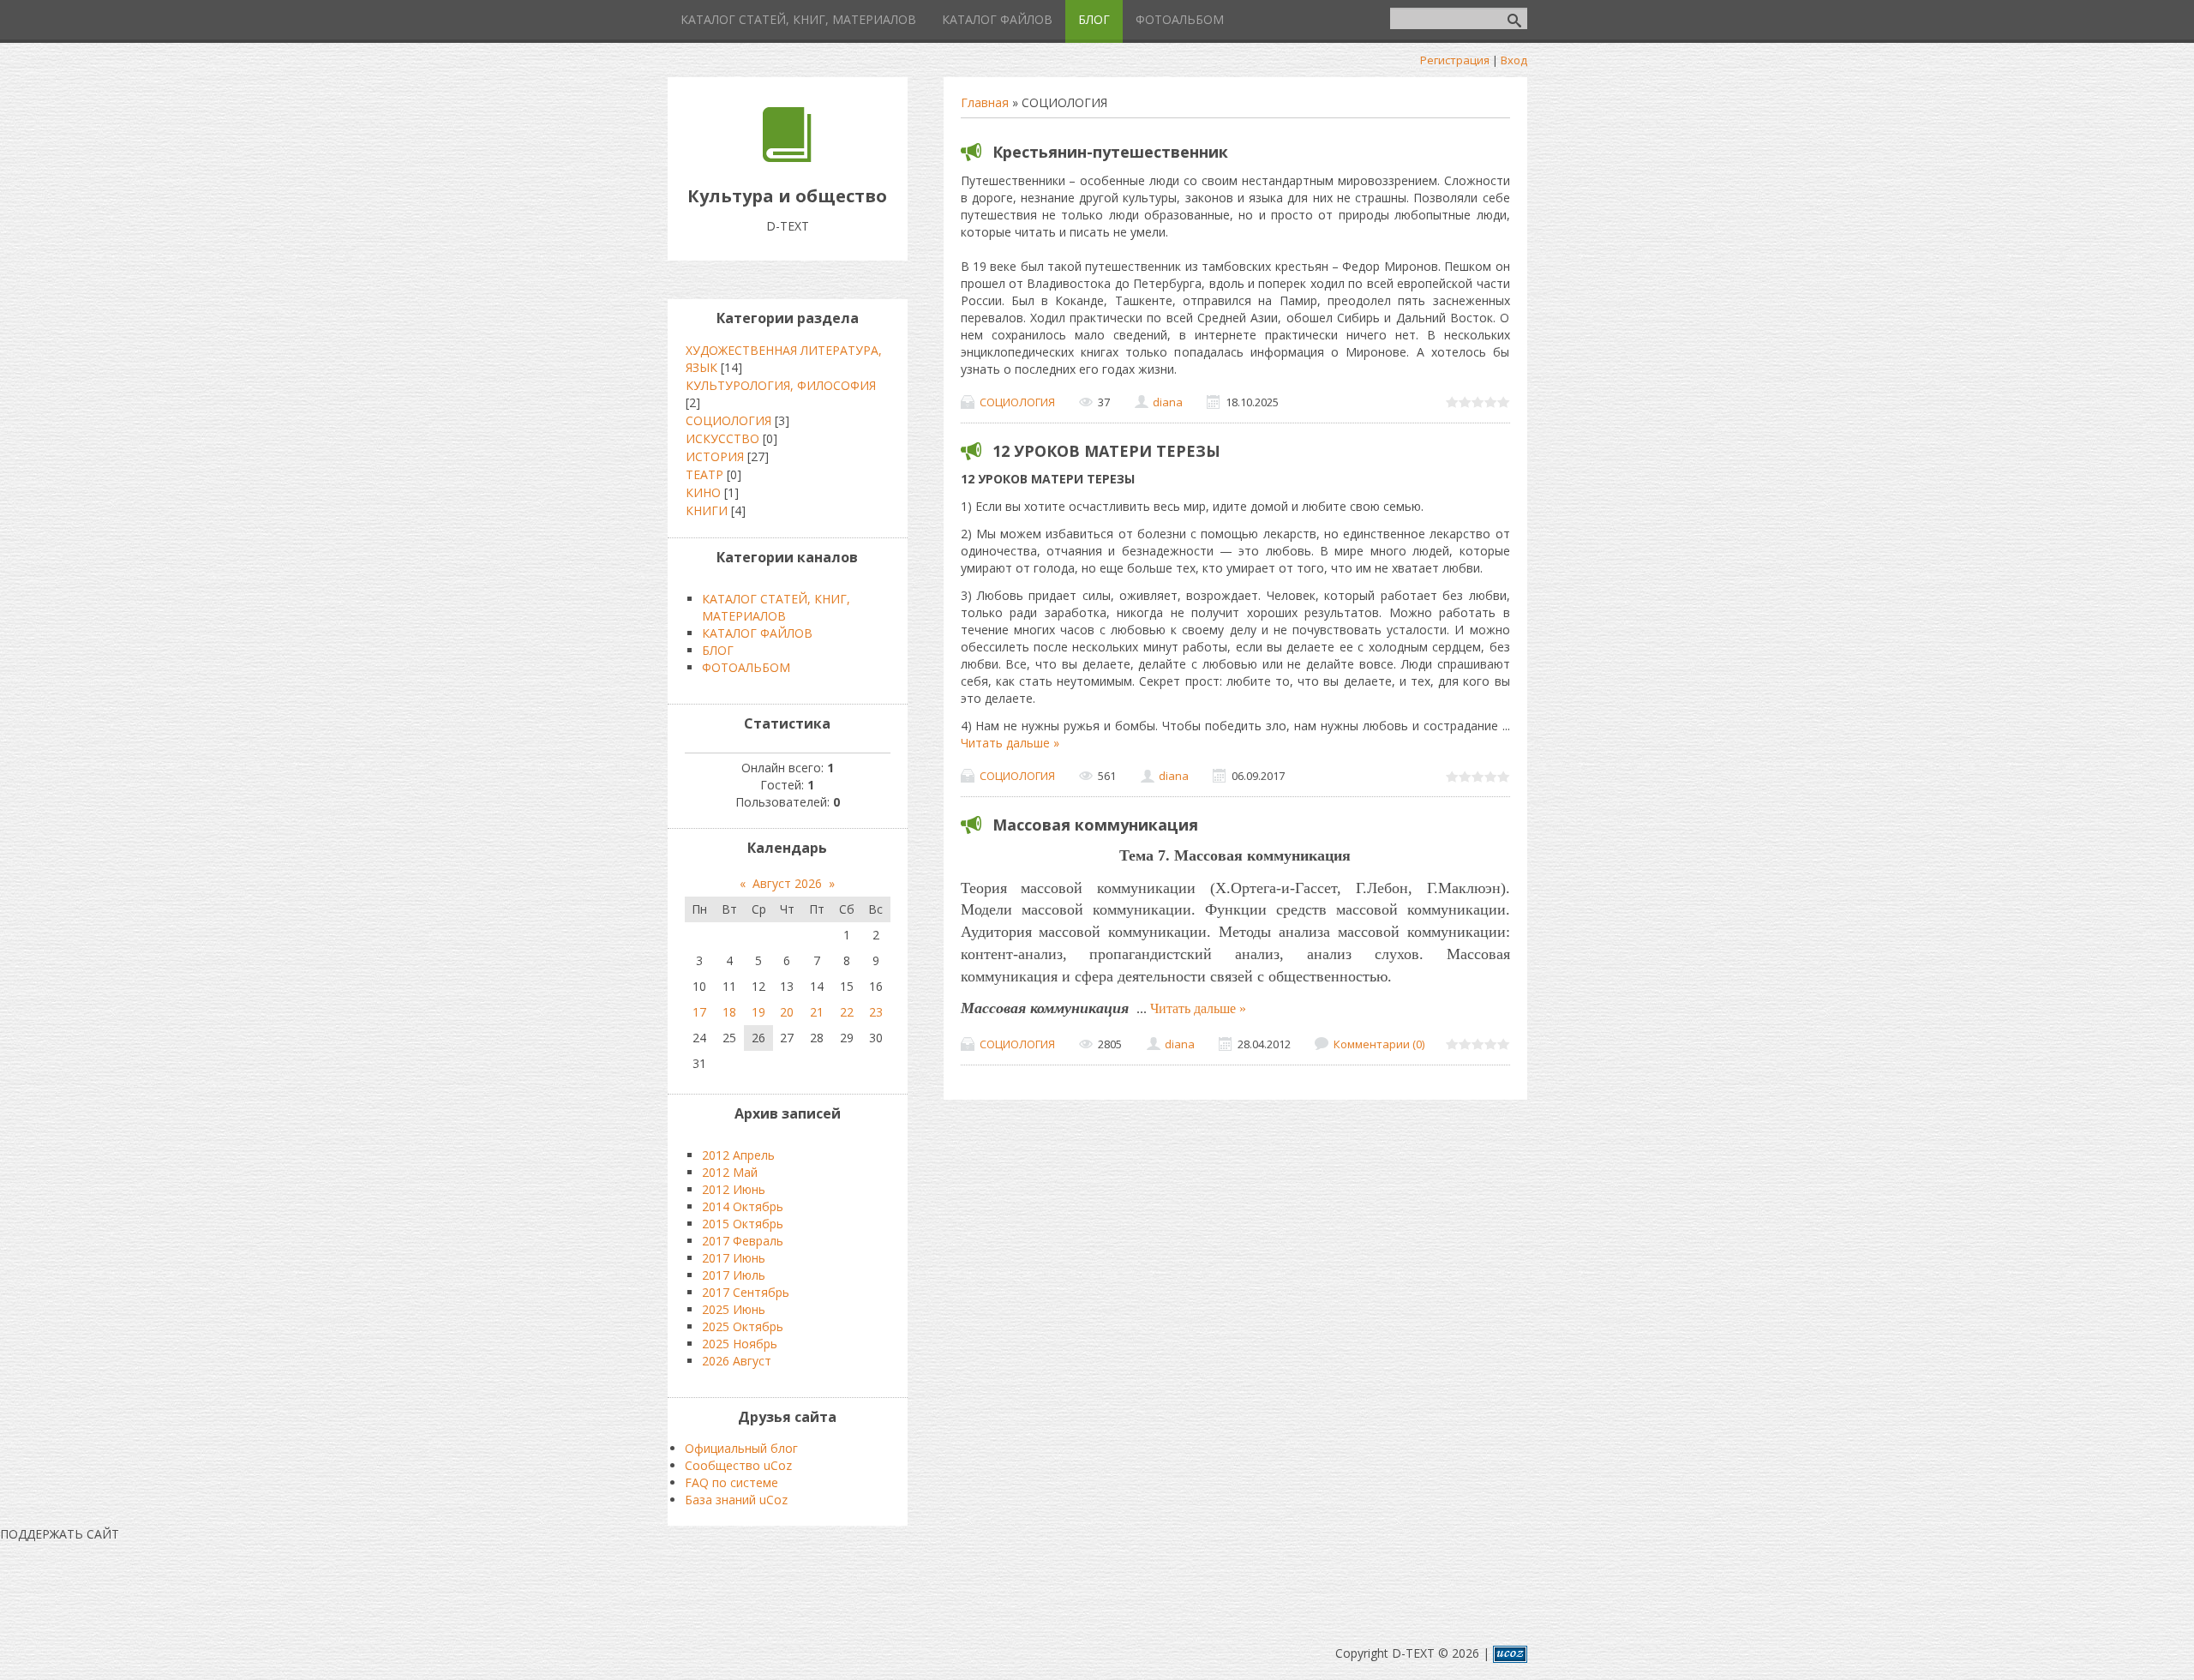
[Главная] (787, 157)
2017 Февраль (743, 1241)
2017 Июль (734, 1275)
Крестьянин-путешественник (1110, 152)
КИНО (703, 492)
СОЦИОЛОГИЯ (1017, 402)
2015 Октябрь (743, 1224)
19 (758, 1012)
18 (729, 1012)
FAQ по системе (731, 1482)
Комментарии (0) (1379, 1044)
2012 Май (730, 1172)
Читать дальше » (1010, 743)
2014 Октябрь (743, 1206)
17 (699, 1012)
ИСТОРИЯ (715, 456)
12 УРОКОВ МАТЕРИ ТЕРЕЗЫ (1106, 451)
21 (817, 1012)
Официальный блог (741, 1448)
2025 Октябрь (743, 1326)
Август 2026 (787, 883)
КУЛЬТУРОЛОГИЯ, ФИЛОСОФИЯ (781, 385)
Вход (1514, 60)
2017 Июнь (734, 1258)
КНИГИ (707, 510)
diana (1168, 402)
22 (847, 1012)
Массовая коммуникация (1095, 825)
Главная (985, 102)
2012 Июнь (734, 1189)
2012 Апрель (738, 1155)
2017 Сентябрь (746, 1292)
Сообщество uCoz (738, 1465)
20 (787, 1012)
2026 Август (737, 1361)
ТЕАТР (704, 474)
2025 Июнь (734, 1309)
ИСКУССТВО (722, 438)
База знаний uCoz (736, 1500)
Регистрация (1455, 60)
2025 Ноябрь (740, 1344)
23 (876, 1012)
